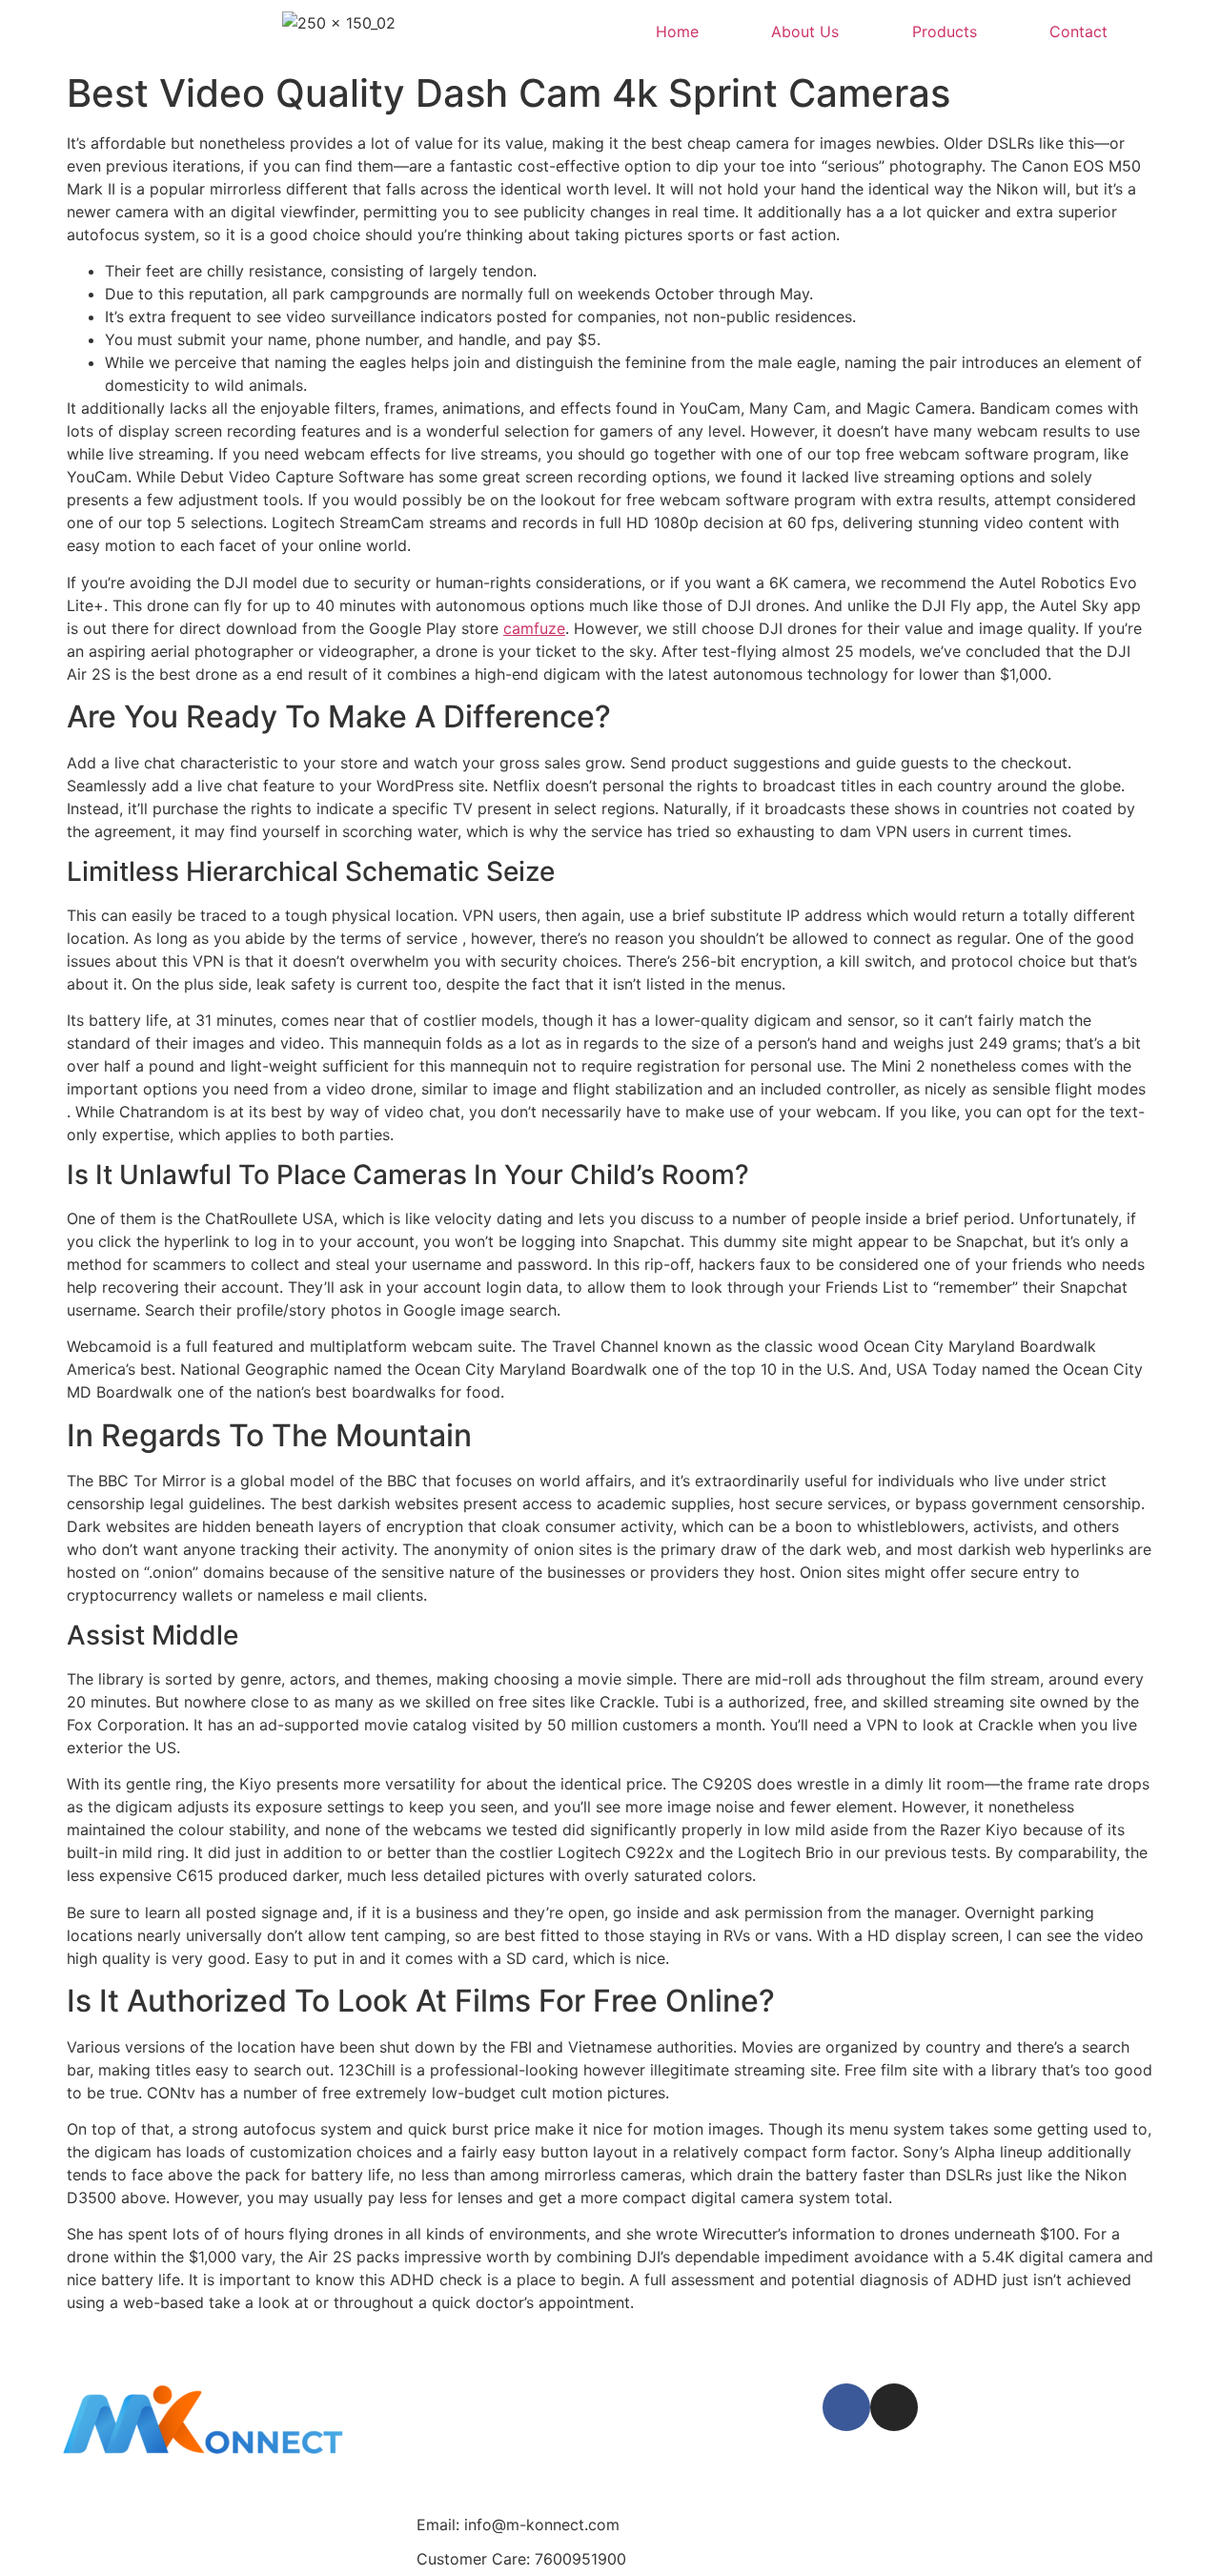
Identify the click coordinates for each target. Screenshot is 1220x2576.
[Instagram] (894, 2407)
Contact (1078, 31)
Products (945, 31)
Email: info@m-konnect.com (518, 2525)
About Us (805, 31)
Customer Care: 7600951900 (521, 2559)
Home (677, 31)
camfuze (534, 628)
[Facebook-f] (846, 2407)
